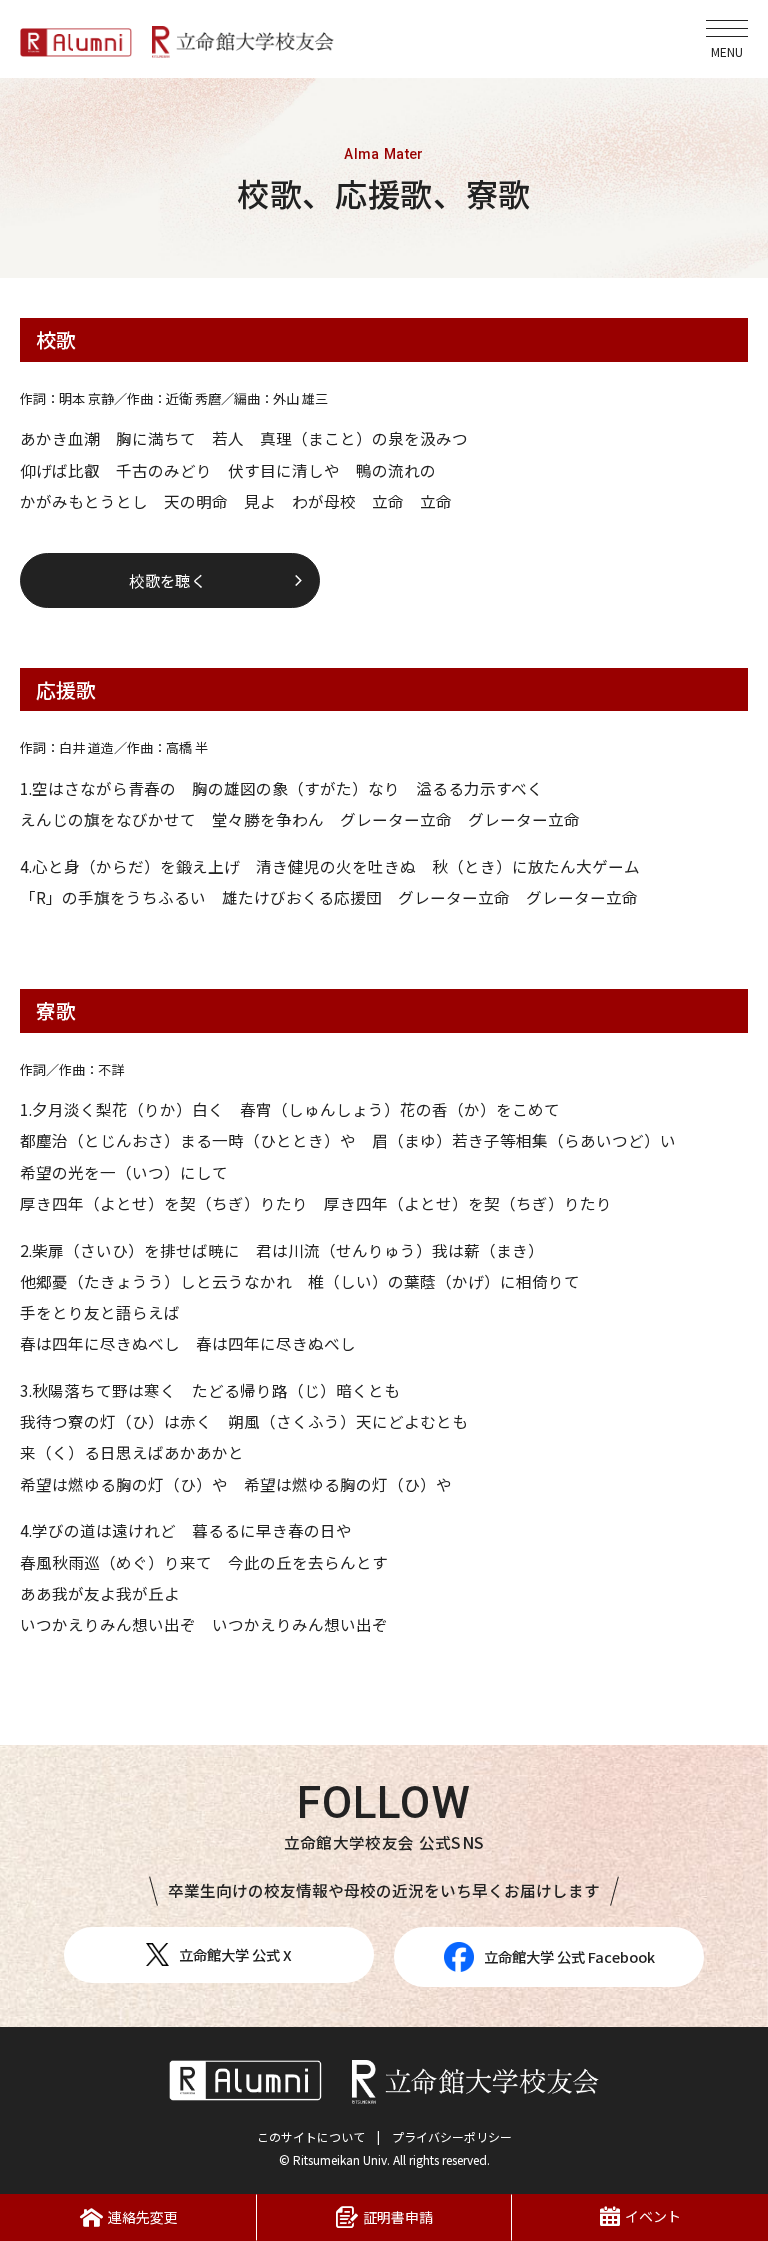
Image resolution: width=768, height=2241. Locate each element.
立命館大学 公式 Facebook (569, 1956)
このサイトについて (311, 2136)
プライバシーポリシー (452, 2136)
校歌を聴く (167, 580)
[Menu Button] (727, 39)
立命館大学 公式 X (235, 1954)
